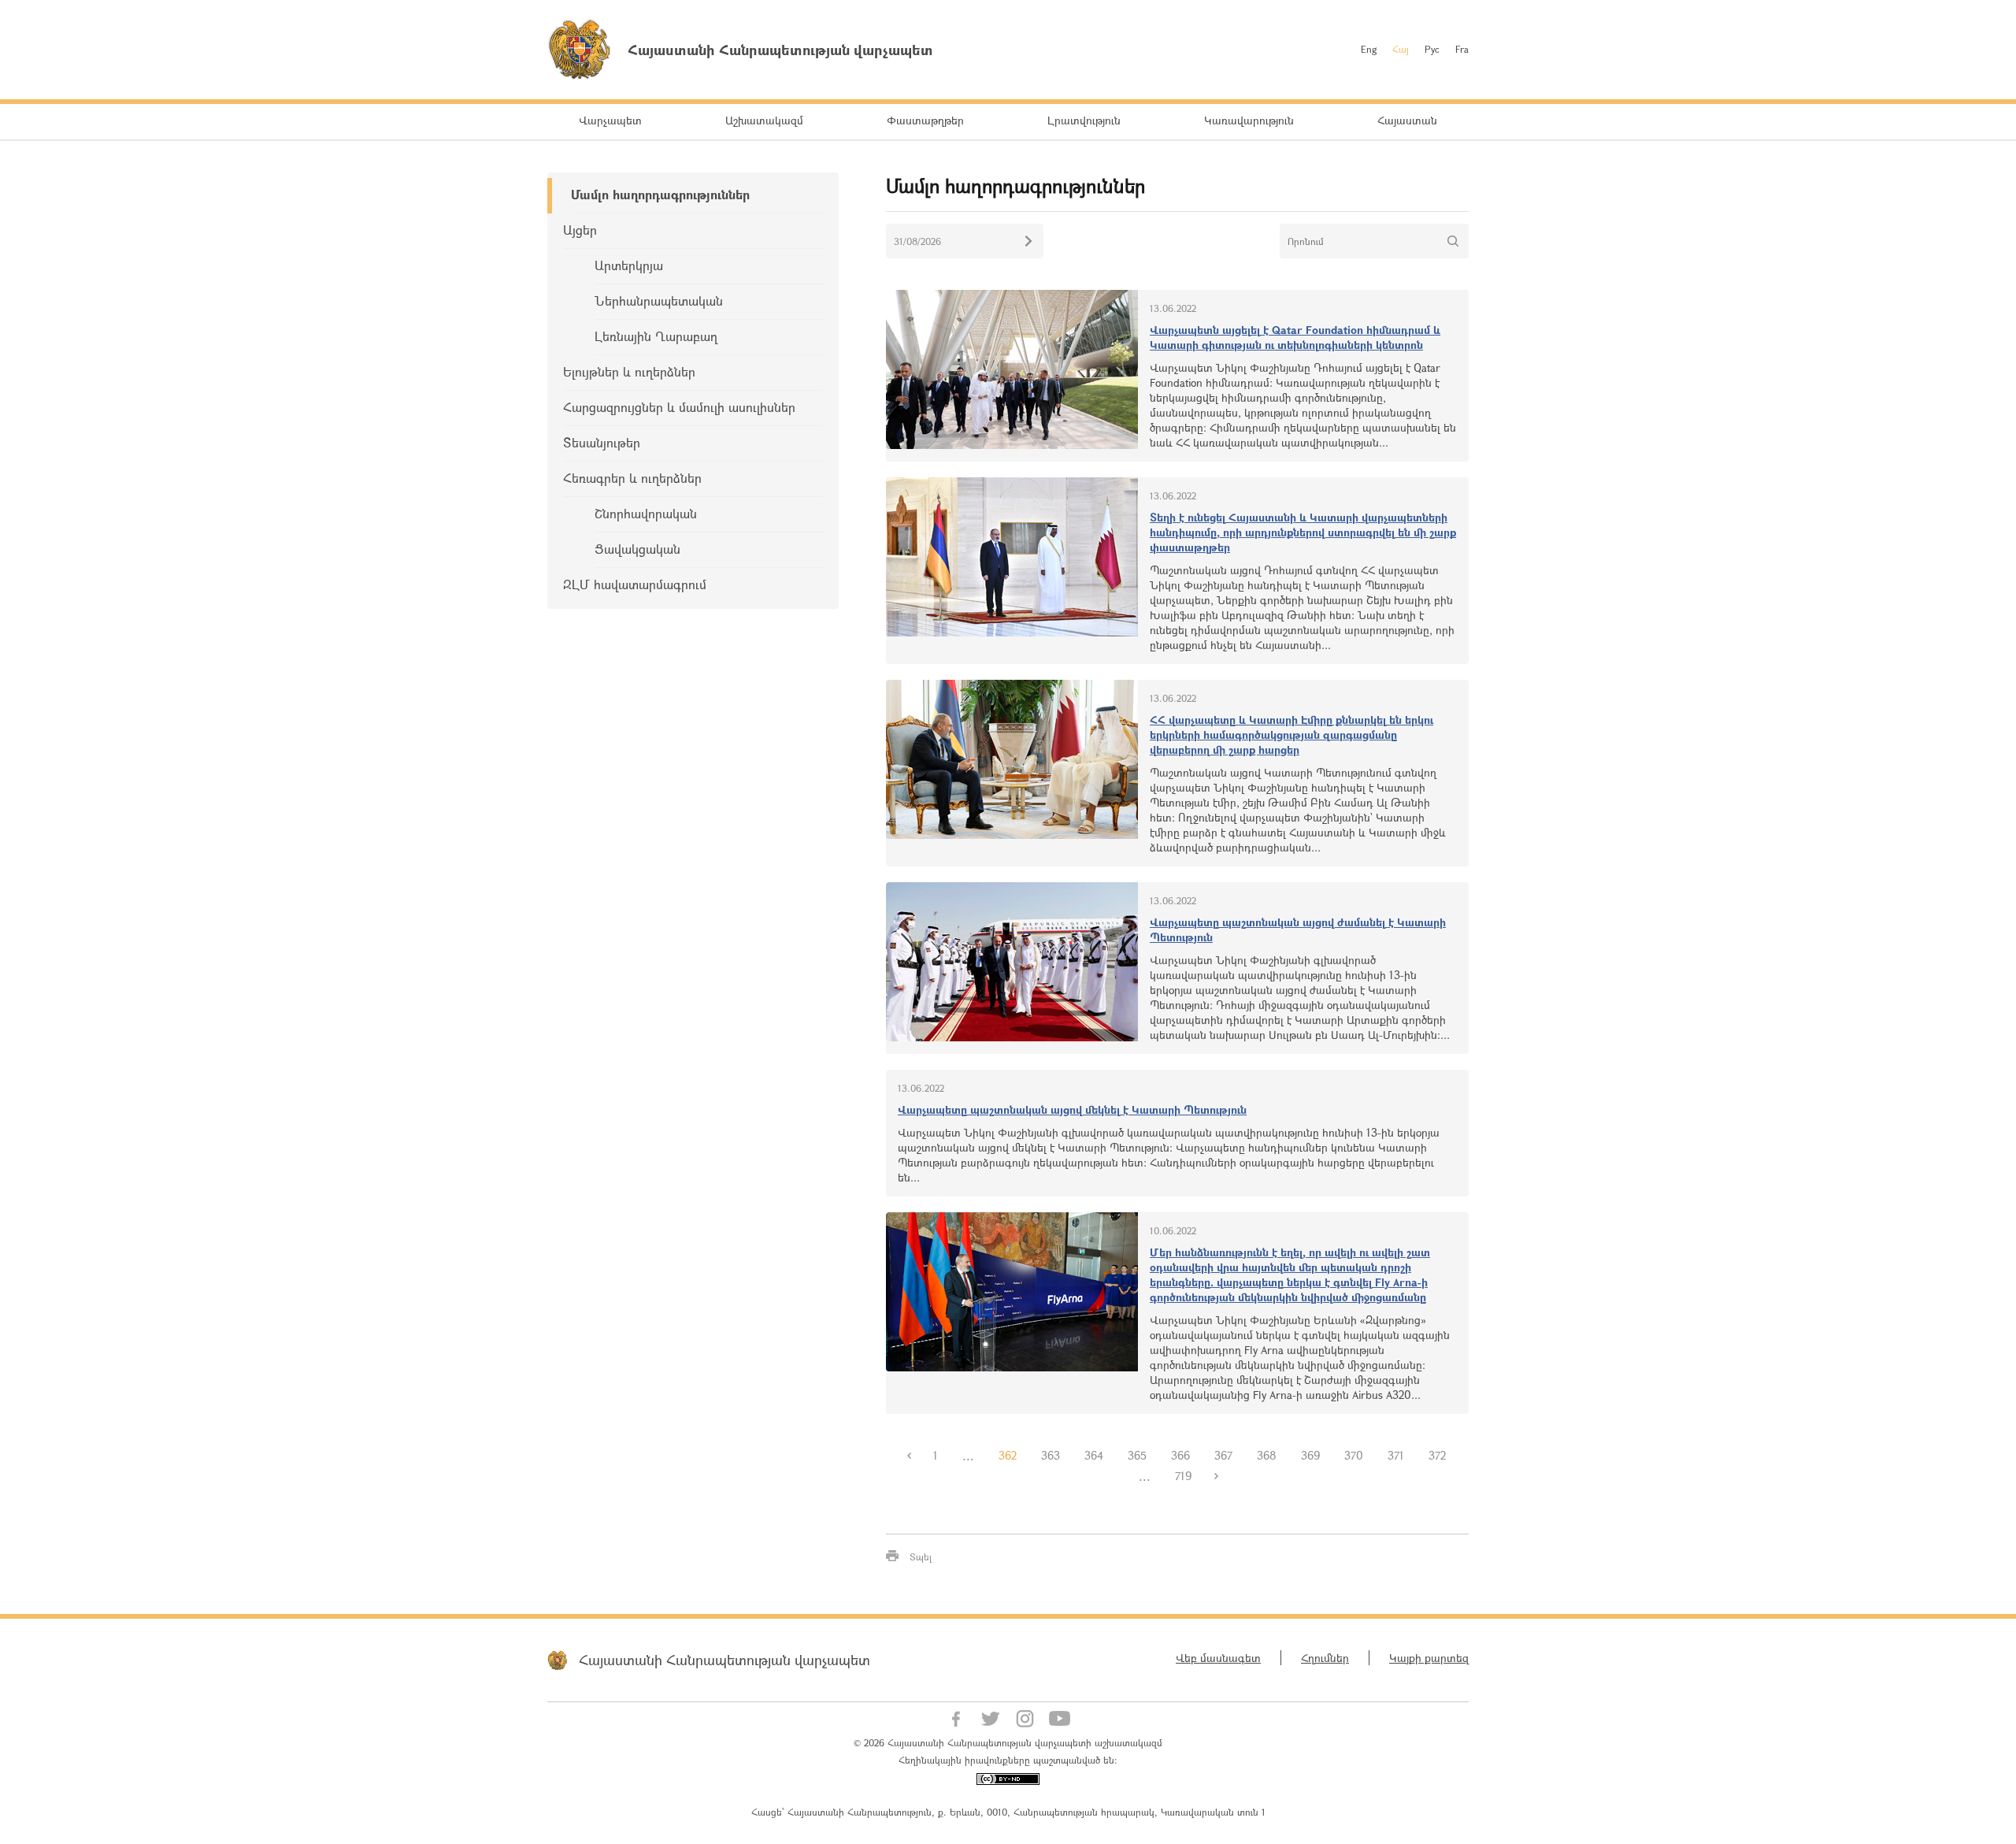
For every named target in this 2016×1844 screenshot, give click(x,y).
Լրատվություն (1084, 120)
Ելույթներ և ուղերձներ (629, 371)
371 (1396, 1455)
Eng (1369, 49)
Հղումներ (1325, 1658)
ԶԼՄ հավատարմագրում (635, 584)
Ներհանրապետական (659, 301)
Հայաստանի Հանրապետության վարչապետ (724, 1660)
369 (1310, 1455)
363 (1051, 1455)
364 (1094, 1455)
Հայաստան (1407, 120)
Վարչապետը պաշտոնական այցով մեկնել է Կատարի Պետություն (1072, 1109)
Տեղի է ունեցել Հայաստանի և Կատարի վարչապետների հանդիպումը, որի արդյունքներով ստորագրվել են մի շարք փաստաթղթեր (1303, 532)
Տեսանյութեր (602, 442)
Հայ (1401, 49)
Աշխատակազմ (764, 120)
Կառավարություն (1249, 120)
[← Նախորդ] (909, 1456)
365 (1137, 1455)
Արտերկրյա (629, 265)
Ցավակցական (637, 549)
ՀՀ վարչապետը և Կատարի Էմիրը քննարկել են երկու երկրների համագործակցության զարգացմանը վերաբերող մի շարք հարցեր (1291, 735)
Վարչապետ (610, 120)
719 (1183, 1476)
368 (1267, 1455)
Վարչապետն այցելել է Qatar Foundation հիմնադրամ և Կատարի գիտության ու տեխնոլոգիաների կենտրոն (1295, 337)
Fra (1462, 49)
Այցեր (580, 230)
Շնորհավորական (646, 513)
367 (1223, 1455)
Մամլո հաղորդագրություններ (660, 194)
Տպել (921, 1556)
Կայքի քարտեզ (1429, 1658)
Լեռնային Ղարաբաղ (656, 336)
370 (1354, 1455)
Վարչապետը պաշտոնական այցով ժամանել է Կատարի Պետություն (1298, 929)
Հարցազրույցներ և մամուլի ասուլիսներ (679, 407)
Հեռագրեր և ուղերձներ (632, 478)
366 (1180, 1455)
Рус (1432, 49)
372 (1437, 1455)
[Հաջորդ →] (1216, 1476)
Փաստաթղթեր (925, 120)
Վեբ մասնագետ (1218, 1658)
